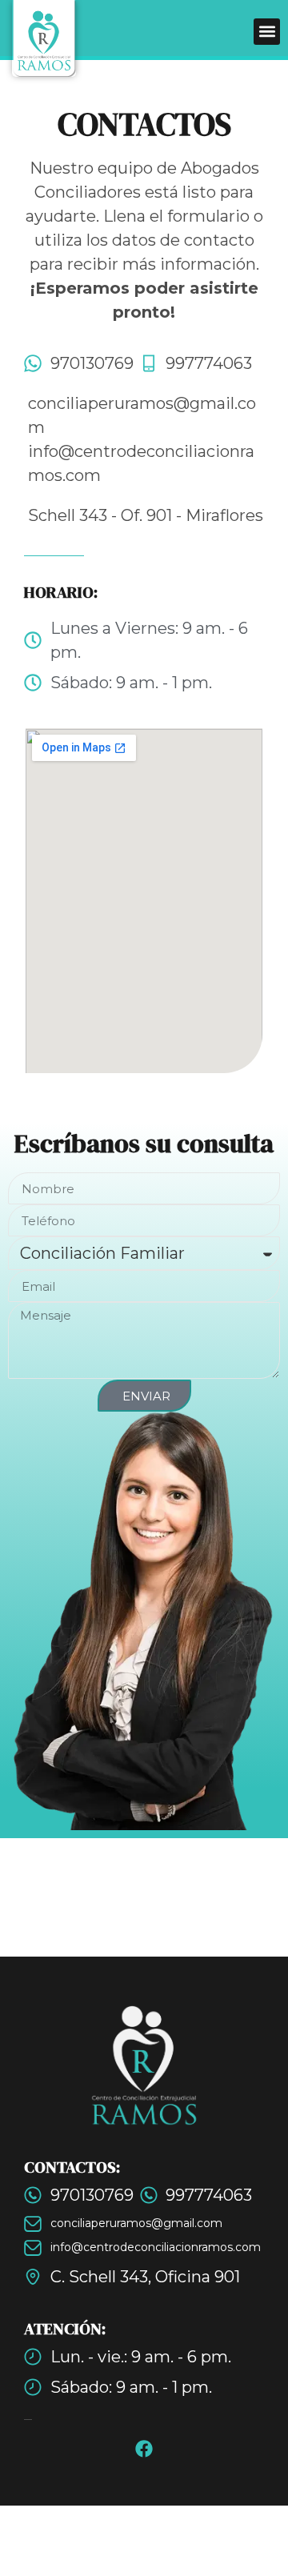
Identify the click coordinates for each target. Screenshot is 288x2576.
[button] (267, 32)
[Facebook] (144, 2449)
